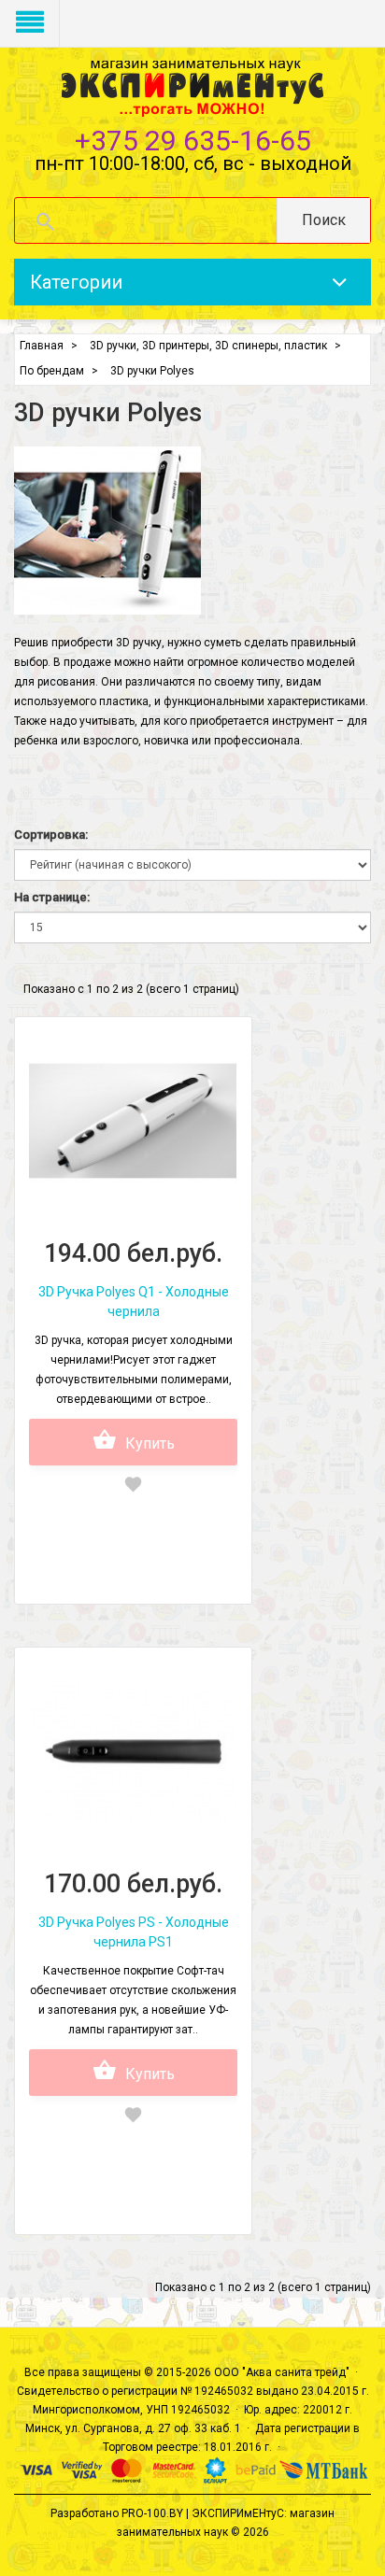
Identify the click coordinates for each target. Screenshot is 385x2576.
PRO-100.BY (152, 2513)
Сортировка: (51, 835)
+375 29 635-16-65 (193, 141)
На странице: (52, 897)
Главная (42, 346)
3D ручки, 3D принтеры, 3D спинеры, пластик (208, 346)
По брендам (52, 371)
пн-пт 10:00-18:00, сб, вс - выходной (193, 163)
